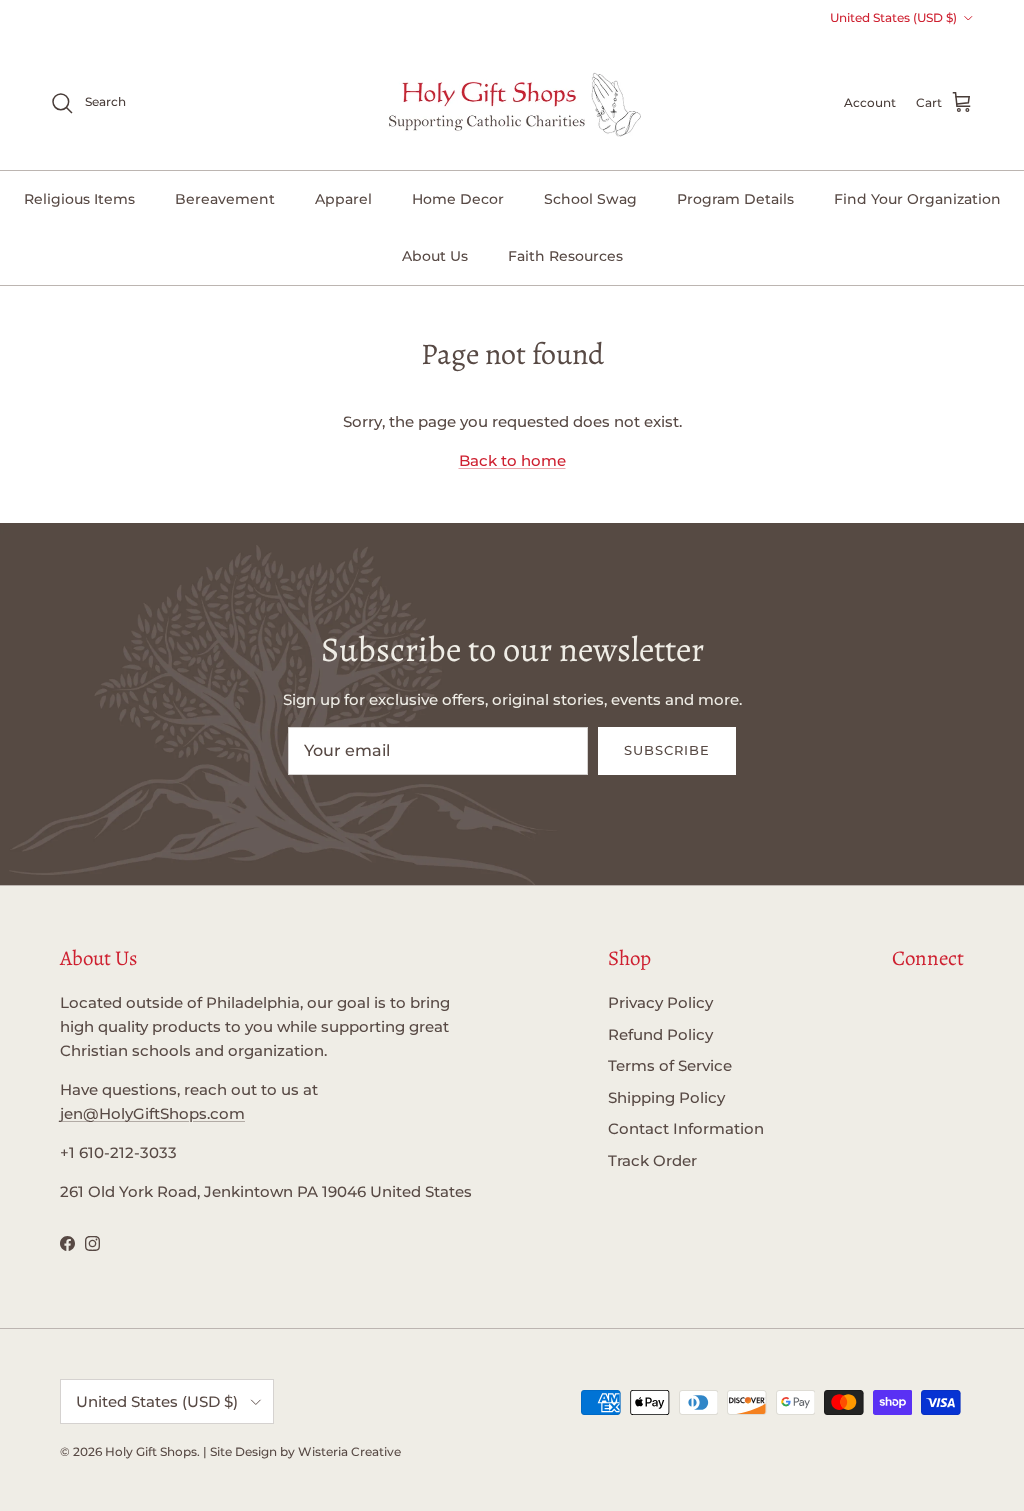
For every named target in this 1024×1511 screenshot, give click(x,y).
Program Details (735, 199)
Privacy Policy (660, 1002)
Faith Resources (565, 256)
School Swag (590, 199)
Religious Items (79, 199)
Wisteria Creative (349, 1451)
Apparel (343, 199)
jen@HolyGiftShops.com (152, 1113)
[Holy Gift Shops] (512, 103)
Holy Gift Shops (151, 1451)
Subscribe (667, 750)
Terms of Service (670, 1065)
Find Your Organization (917, 199)
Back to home (512, 460)
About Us (435, 256)
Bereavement (225, 199)
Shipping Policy (666, 1097)
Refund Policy (660, 1034)
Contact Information (686, 1128)
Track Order (652, 1160)
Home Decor (458, 199)
